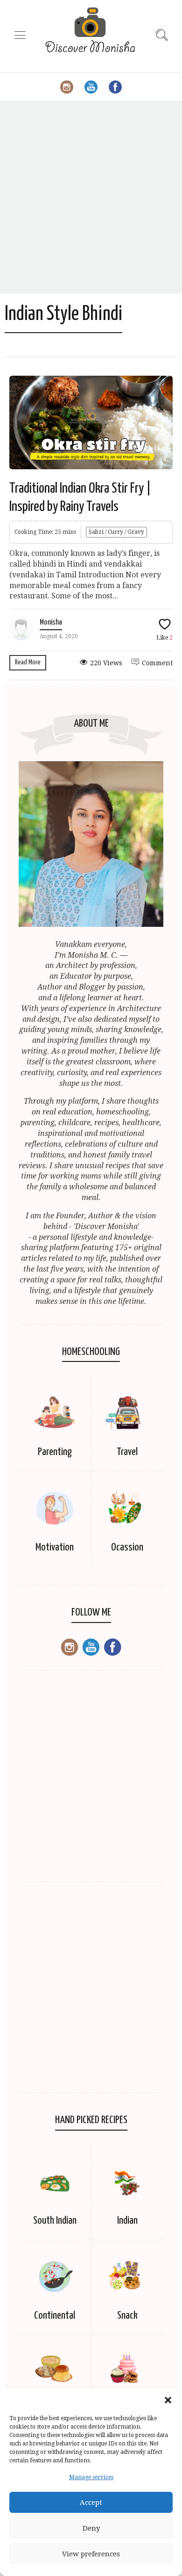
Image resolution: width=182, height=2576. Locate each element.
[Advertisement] (91, 197)
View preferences (91, 2554)
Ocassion (127, 1547)
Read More (28, 662)
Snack (127, 2316)
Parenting (55, 1452)
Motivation (55, 1547)
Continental (55, 2316)
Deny (91, 2528)
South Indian (55, 2221)
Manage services (91, 2477)
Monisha (51, 622)
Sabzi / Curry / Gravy (116, 532)
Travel (127, 1452)
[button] (168, 2400)
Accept (91, 2503)
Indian (127, 2221)
